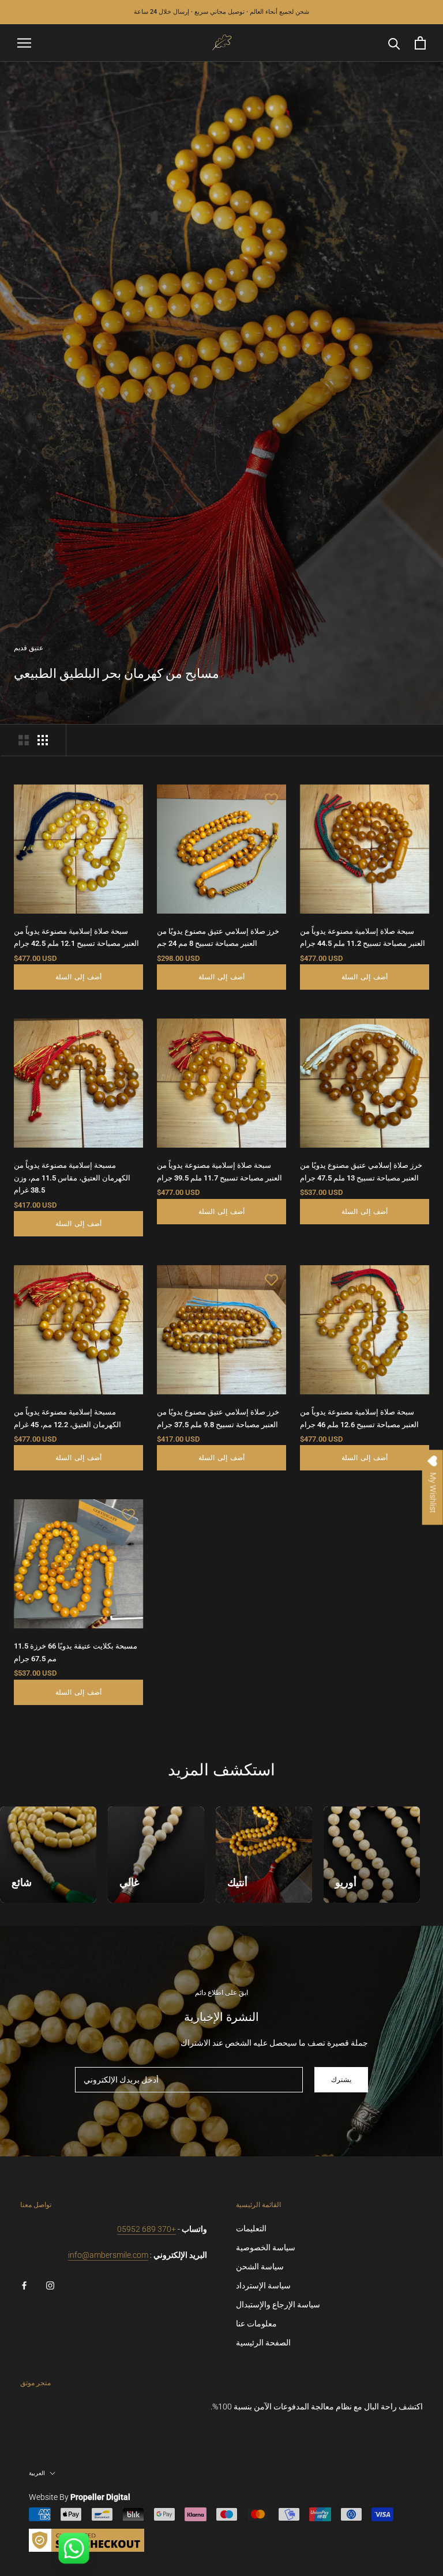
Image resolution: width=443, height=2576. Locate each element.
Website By (80, 2497)
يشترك (341, 2080)
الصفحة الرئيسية (263, 2343)
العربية (37, 2473)
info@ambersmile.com (108, 2255)
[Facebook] (24, 2285)
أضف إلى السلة (79, 977)
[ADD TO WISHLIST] (129, 799)
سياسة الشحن (260, 2266)
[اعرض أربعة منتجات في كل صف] (43, 740)
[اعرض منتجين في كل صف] (24, 740)
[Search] (394, 43)
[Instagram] (50, 2285)
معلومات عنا (256, 2324)
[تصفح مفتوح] (24, 43)
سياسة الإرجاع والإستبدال (278, 2305)
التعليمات (251, 2228)
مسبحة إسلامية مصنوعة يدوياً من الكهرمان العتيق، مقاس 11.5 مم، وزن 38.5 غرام (72, 1178)
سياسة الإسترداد (263, 2285)
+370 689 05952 (147, 2229)
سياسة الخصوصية (266, 2247)
